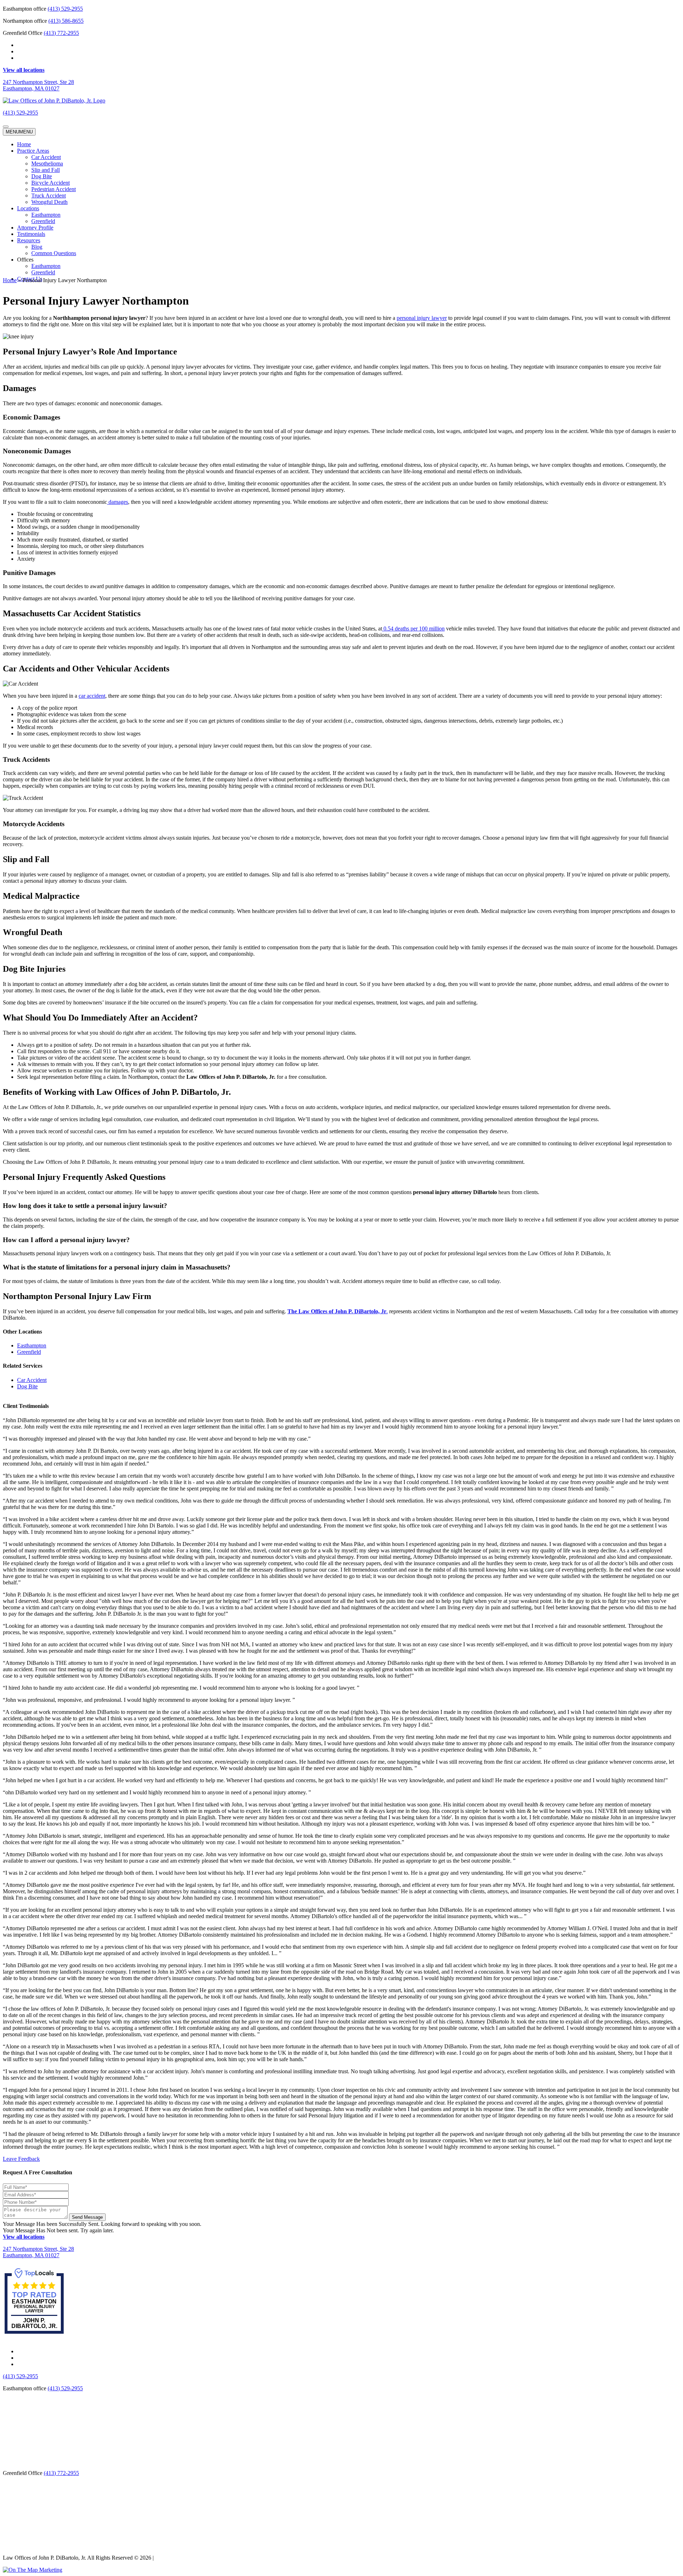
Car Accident (46, 157)
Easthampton (46, 215)
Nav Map (166, 2558)
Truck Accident (49, 196)
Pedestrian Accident (54, 189)
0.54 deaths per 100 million (413, 629)
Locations (28, 208)
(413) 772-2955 (61, 33)
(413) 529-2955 (65, 9)
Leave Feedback (21, 2158)
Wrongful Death (49, 202)
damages (118, 502)
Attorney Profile (35, 228)
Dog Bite (42, 176)
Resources (29, 240)
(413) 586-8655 (66, 21)
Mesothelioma (47, 163)
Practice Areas (33, 151)
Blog (37, 247)
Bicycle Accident (51, 183)
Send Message (87, 2217)
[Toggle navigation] (6, 127)
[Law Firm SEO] (33, 2570)
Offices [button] (25, 260)
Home (24, 144)
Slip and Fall (46, 170)
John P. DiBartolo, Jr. (34, 2323)
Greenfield (43, 221)
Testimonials (31, 234)
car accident (92, 696)
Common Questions (54, 253)
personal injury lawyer (422, 318)
